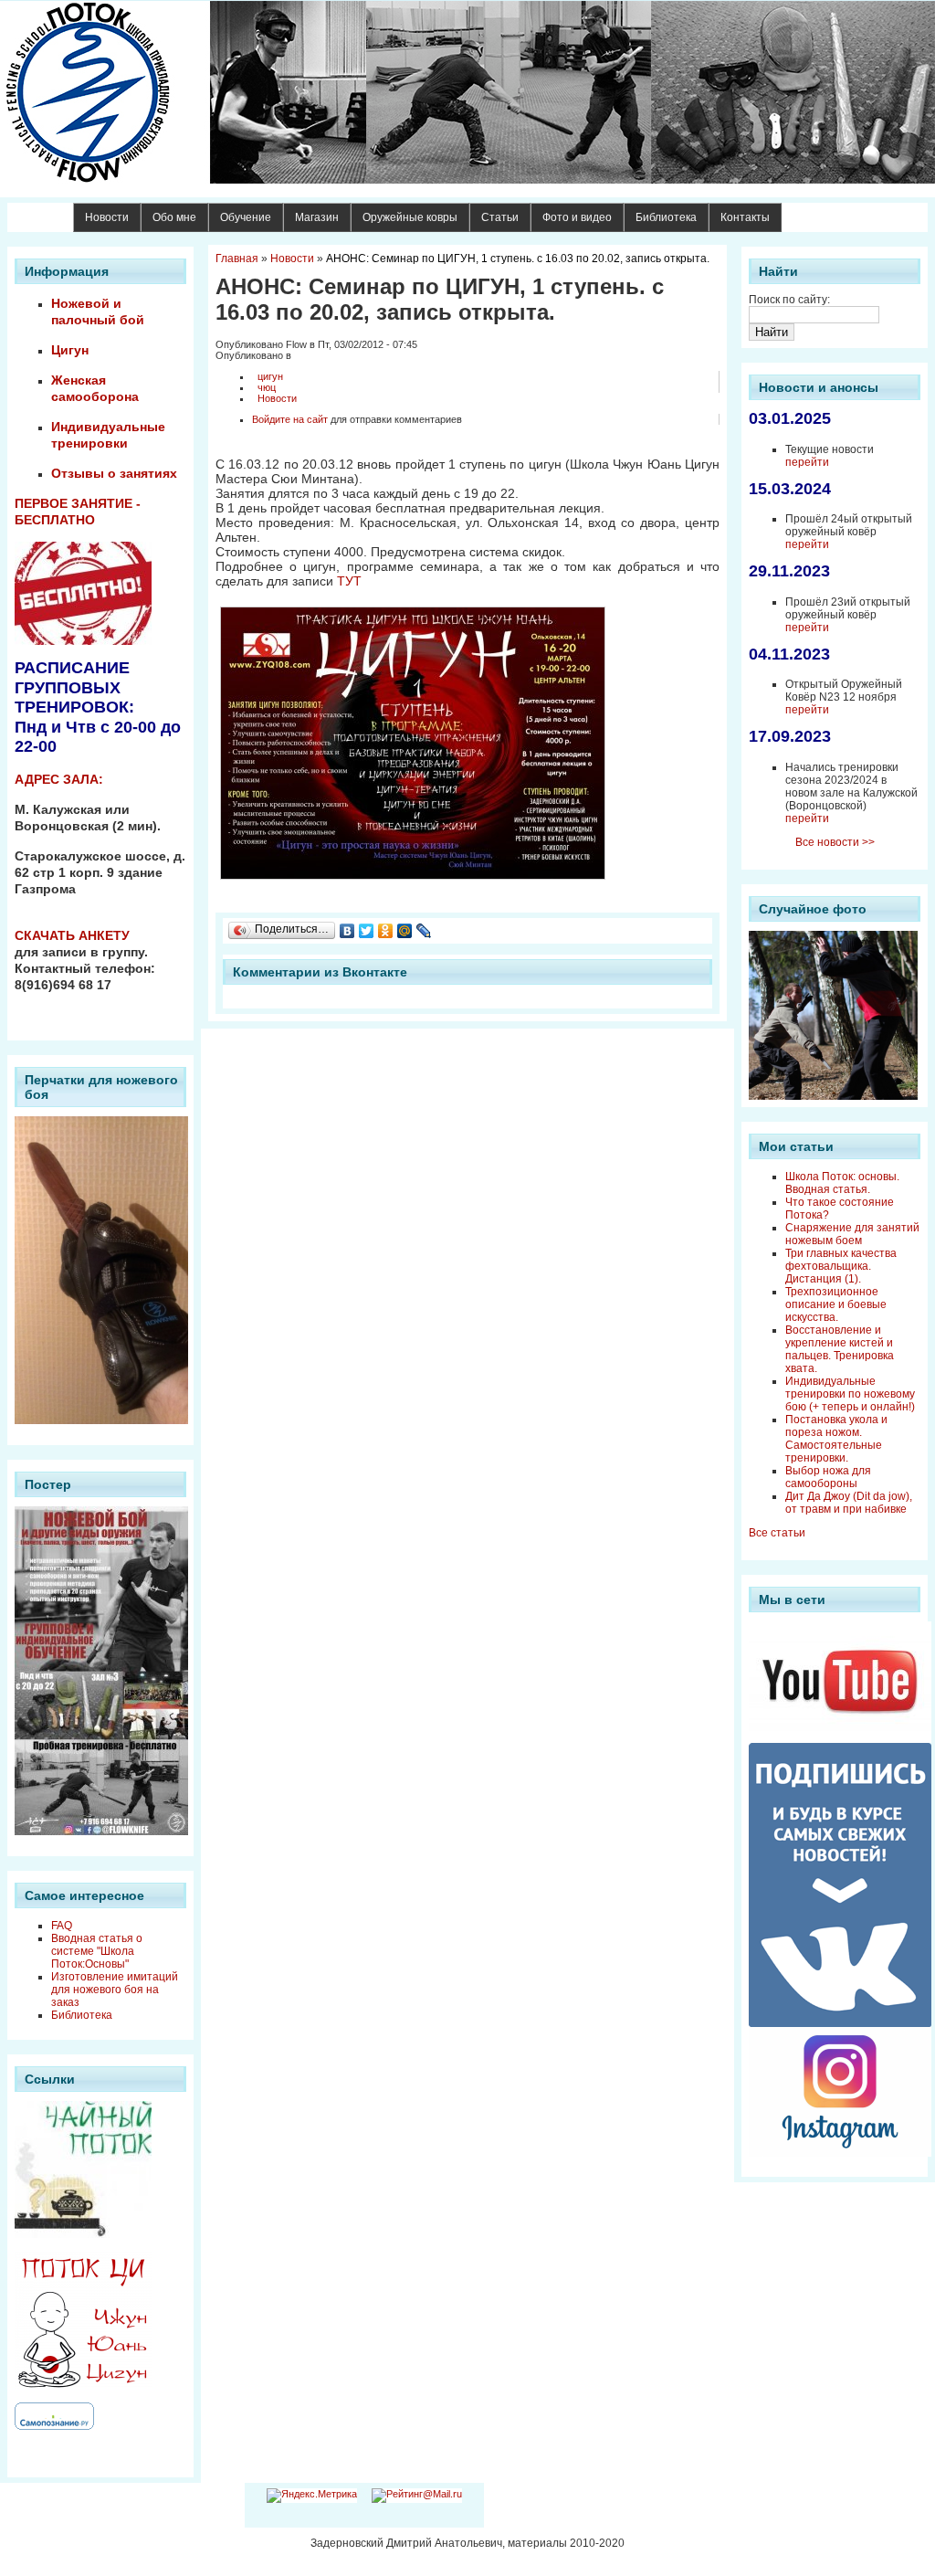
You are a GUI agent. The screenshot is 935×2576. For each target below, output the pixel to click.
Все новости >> (835, 842)
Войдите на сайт (290, 419)
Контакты (745, 217)
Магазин (317, 217)
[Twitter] (367, 931)
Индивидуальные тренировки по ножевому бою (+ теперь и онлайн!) (850, 1394)
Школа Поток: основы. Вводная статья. (842, 1183)
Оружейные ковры (410, 217)
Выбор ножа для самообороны (828, 1477)
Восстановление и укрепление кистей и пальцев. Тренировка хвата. (840, 1349)
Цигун (70, 350)
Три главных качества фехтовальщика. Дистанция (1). (841, 1266)
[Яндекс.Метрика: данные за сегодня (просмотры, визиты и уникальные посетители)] (312, 2496)
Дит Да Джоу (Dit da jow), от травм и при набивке (849, 1503)
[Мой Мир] (405, 931)
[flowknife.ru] (467, 92)
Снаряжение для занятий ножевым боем (852, 1234)
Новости (107, 217)
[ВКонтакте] (347, 931)
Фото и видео (577, 217)
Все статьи (777, 1533)
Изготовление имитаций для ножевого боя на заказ (115, 1990)
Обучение (246, 217)
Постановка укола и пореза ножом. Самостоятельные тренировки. (836, 1439)
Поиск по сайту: (789, 300)
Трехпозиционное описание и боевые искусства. (836, 1304)
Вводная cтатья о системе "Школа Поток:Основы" (97, 1951)
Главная (237, 259)
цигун (270, 376)
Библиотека (666, 217)
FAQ (62, 1926)
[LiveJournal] (424, 931)
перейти (807, 462)
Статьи (500, 217)
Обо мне (174, 217)
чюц (267, 387)
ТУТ (349, 581)
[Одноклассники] (386, 931)
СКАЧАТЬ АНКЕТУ (72, 935)
